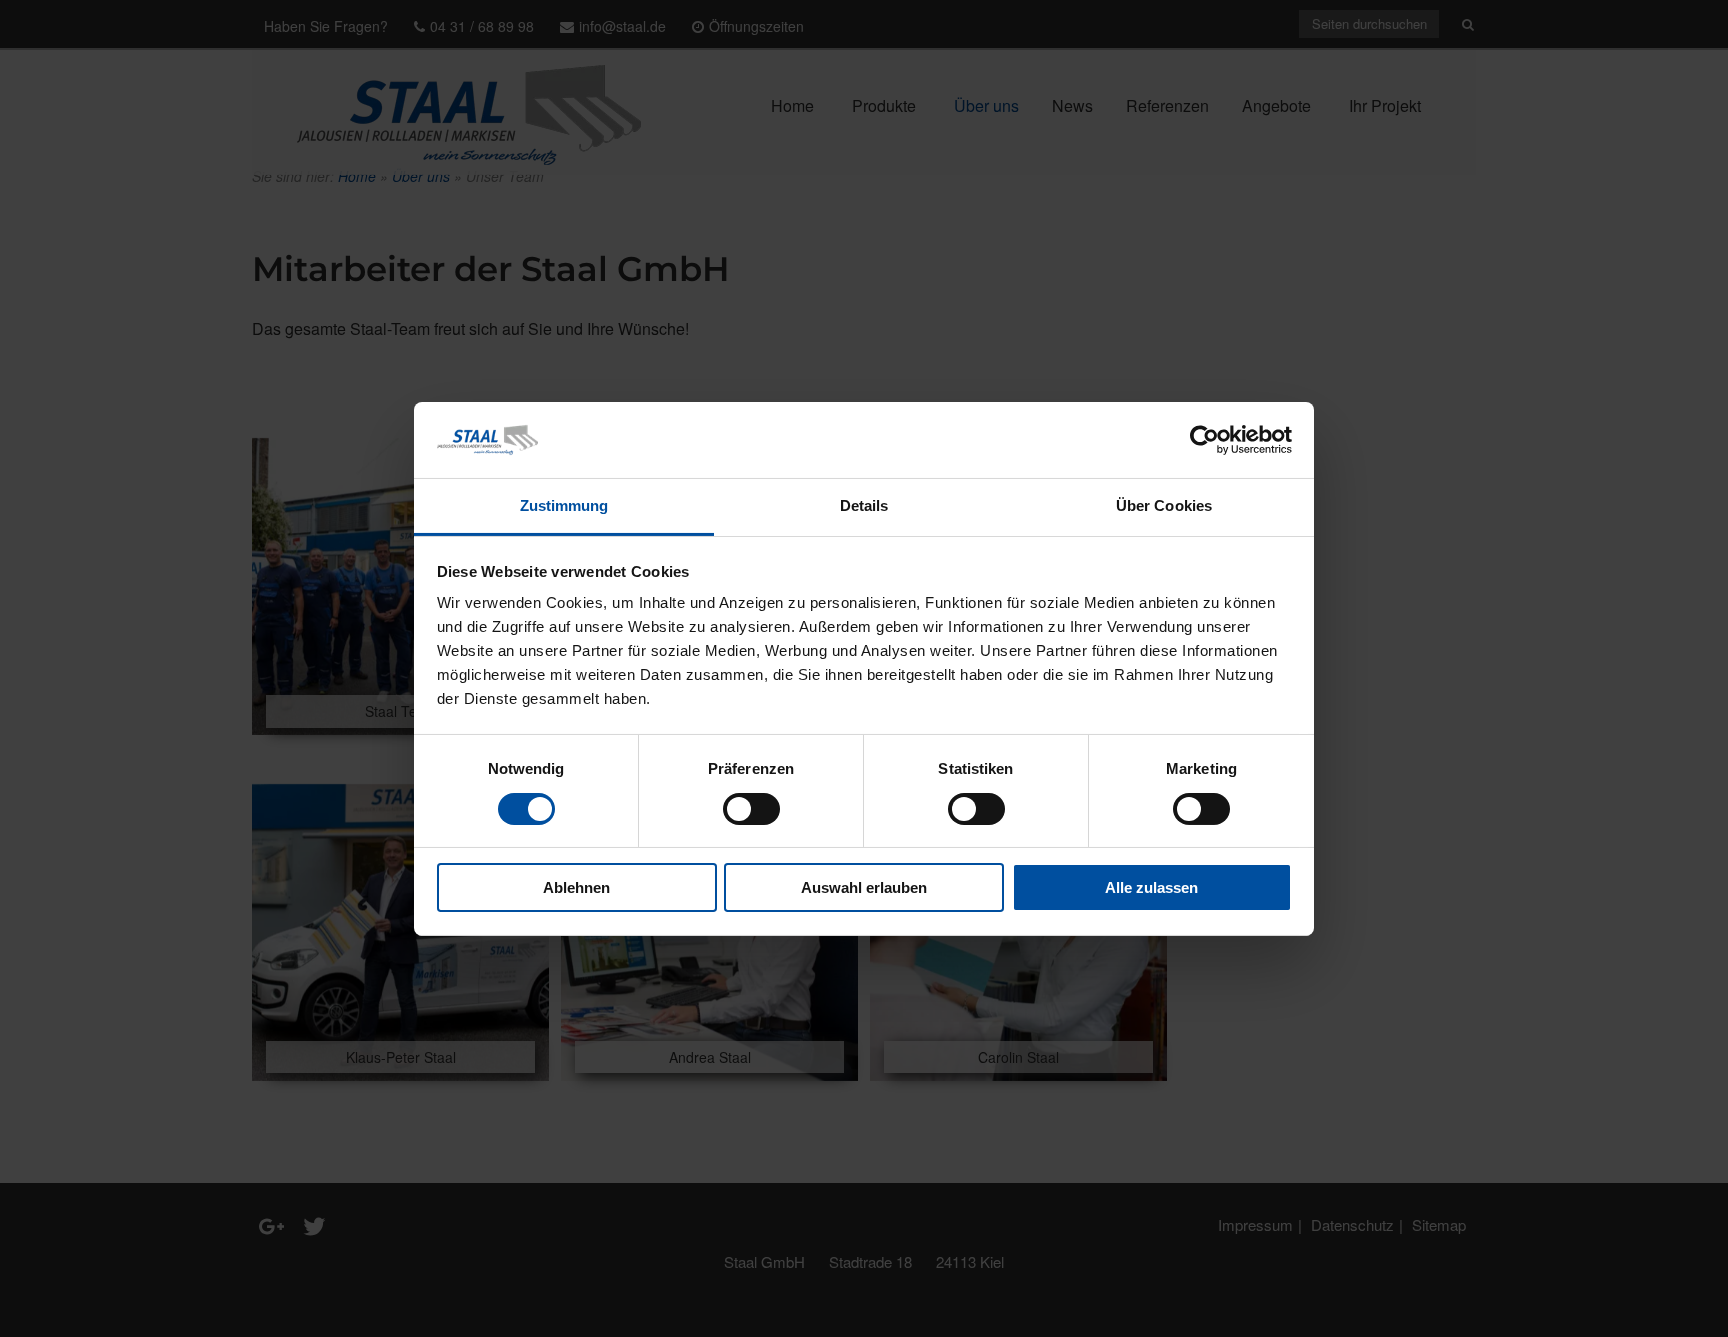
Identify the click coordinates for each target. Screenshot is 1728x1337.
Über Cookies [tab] (1164, 505)
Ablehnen (576, 887)
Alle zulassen (1151, 887)
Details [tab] (864, 505)
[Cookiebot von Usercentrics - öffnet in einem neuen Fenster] (1204, 440)
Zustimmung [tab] (564, 505)
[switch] (751, 809)
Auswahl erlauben (864, 887)
